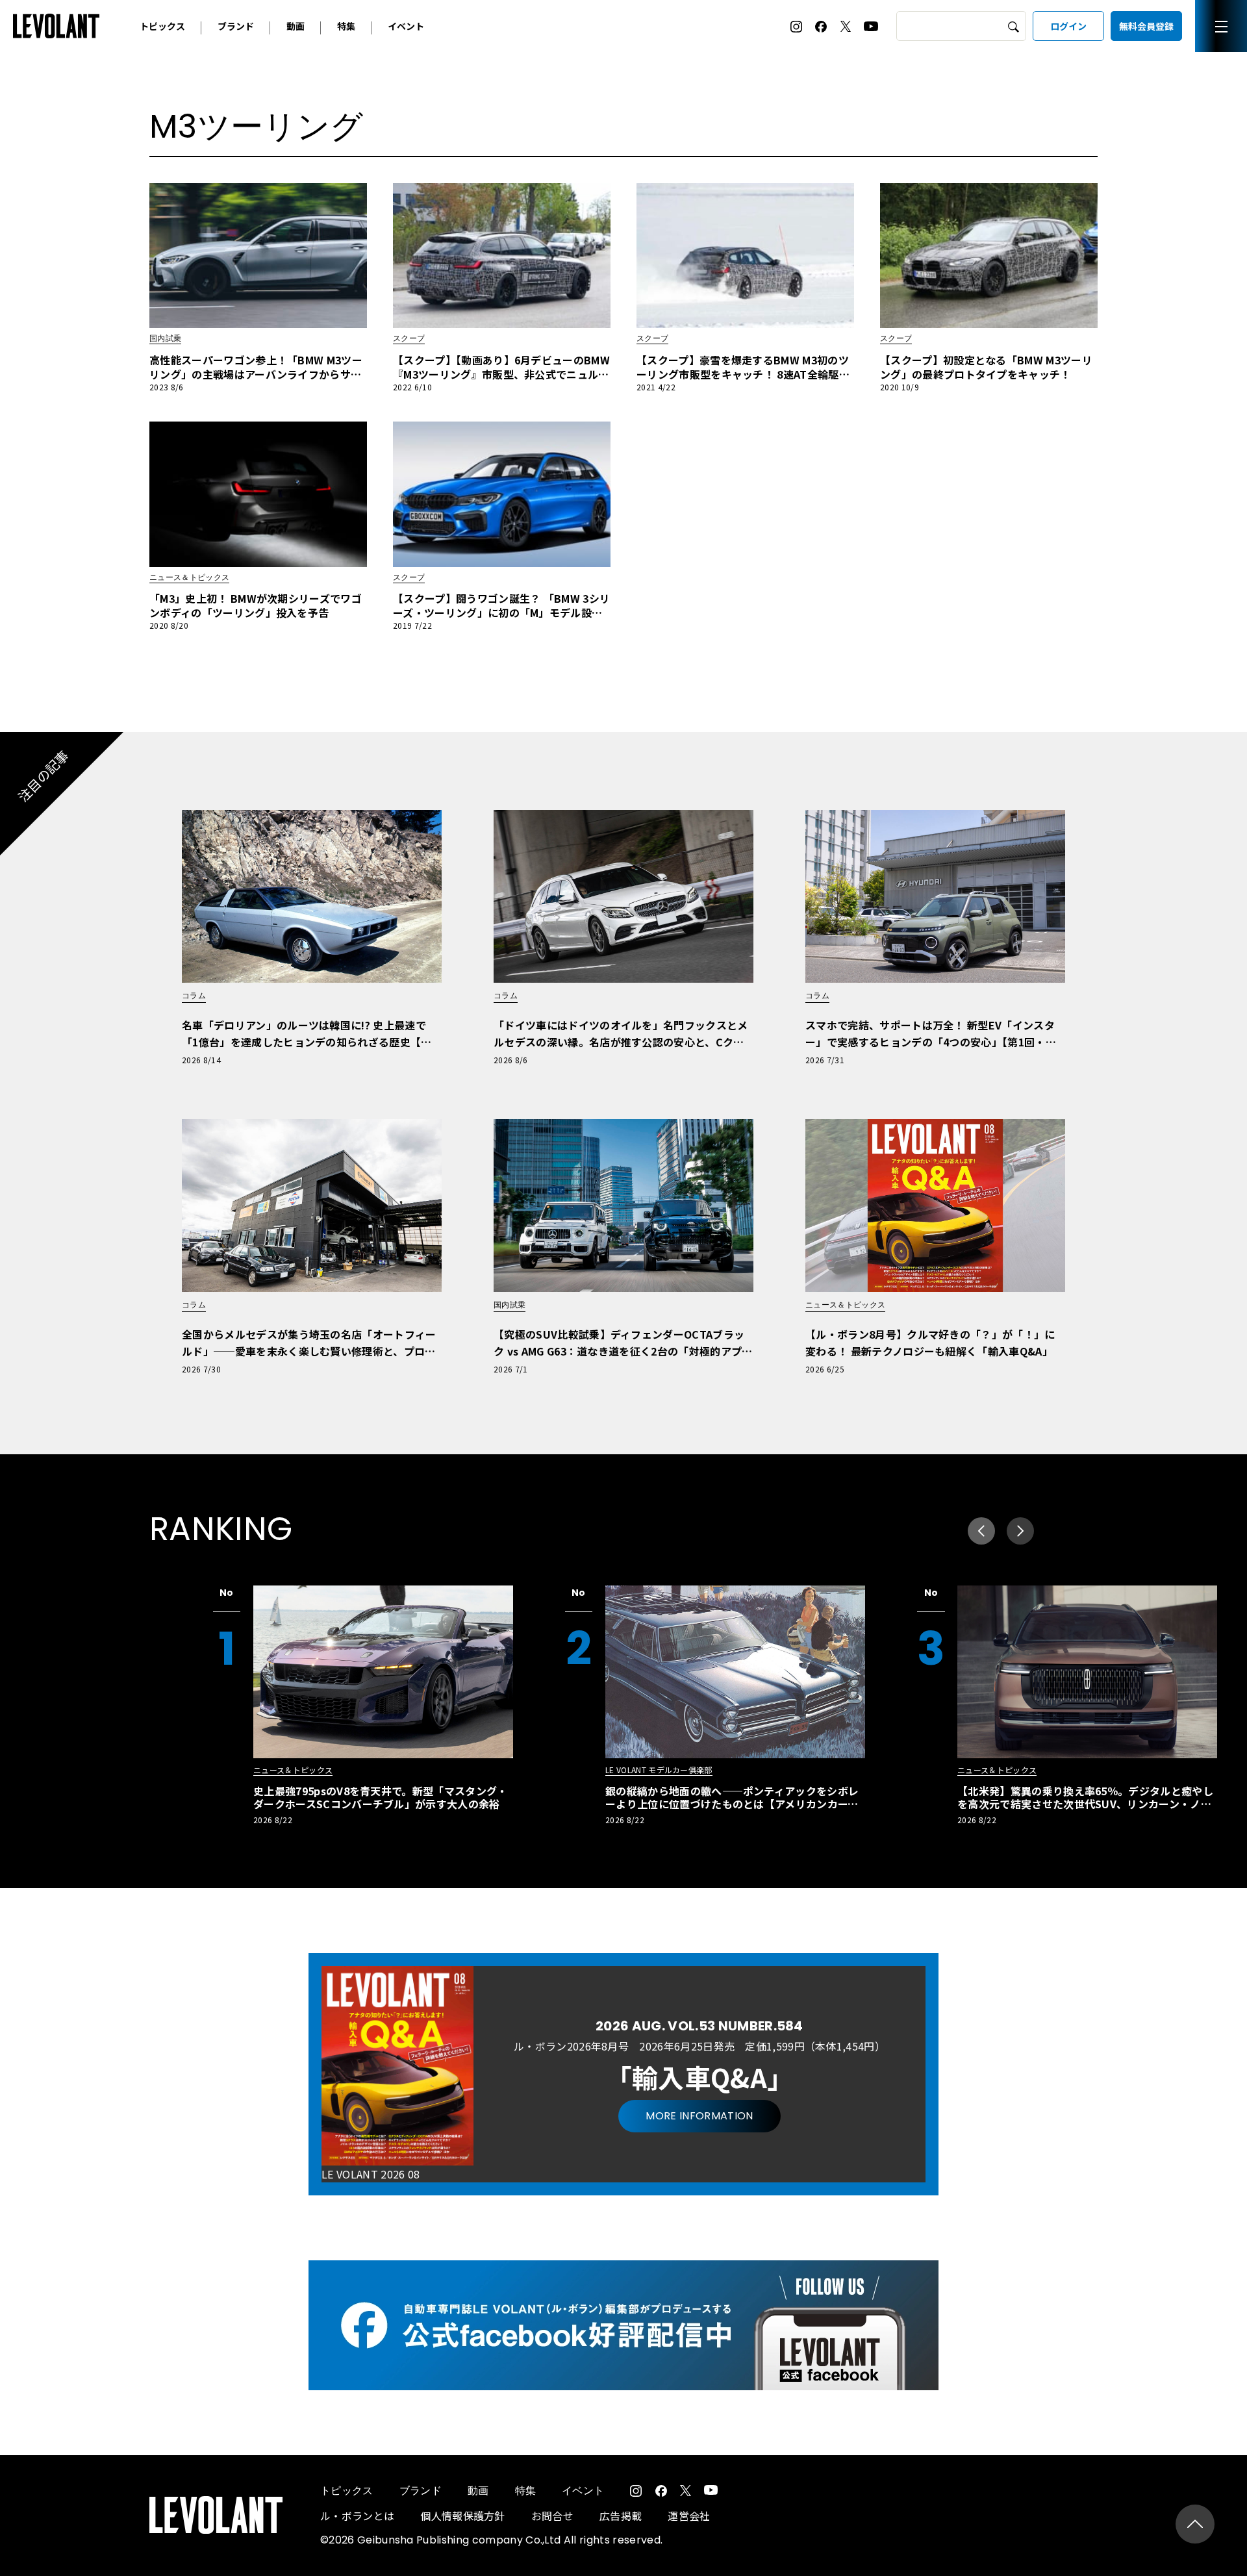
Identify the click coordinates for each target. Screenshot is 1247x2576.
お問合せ (552, 2516)
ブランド (236, 26)
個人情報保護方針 (463, 2516)
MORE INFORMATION (699, 2116)
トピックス (162, 26)
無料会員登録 (1146, 26)
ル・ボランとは (357, 2516)
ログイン (1068, 26)
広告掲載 (621, 2516)
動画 (296, 26)
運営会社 (689, 2516)
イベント (406, 26)
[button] (1020, 1531)
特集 (346, 26)
